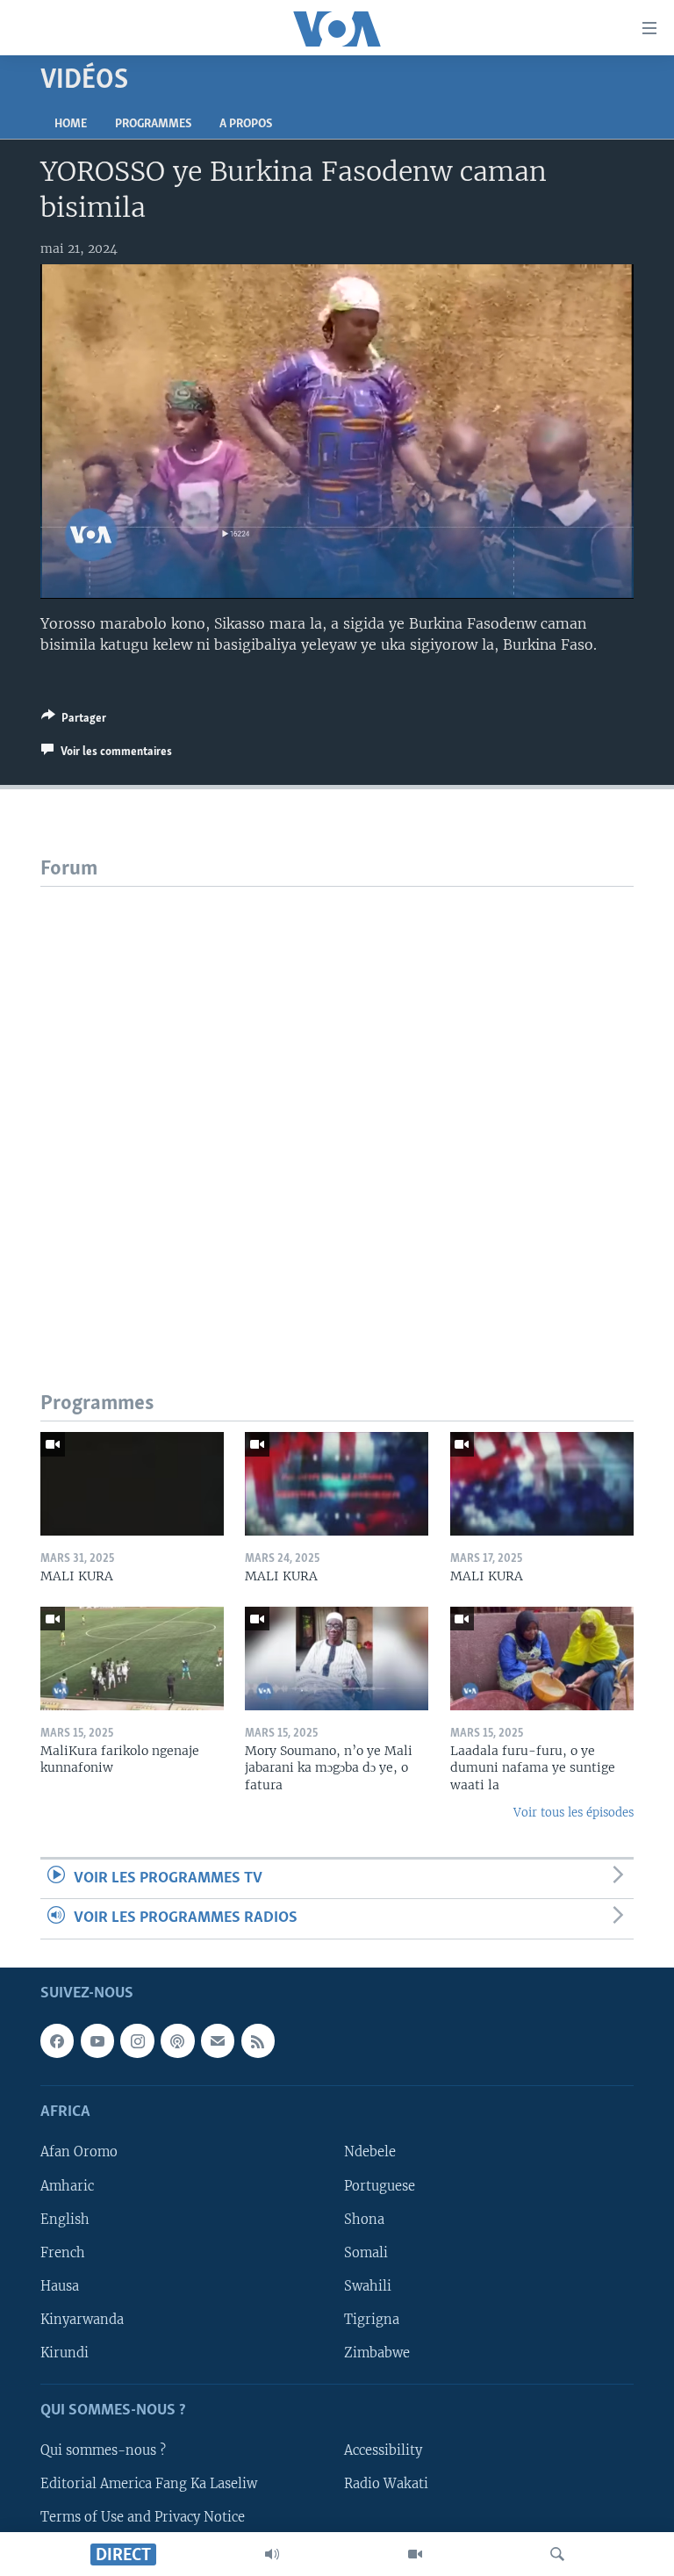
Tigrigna (372, 2319)
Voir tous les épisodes (574, 1813)
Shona (364, 2219)
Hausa (60, 2285)
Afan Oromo (79, 2152)
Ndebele (370, 2152)
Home (71, 124)
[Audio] (272, 2554)
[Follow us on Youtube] (97, 2040)
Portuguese (380, 2185)
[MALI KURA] (132, 1484)
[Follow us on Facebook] (57, 2040)
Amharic (67, 2185)
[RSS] (258, 2040)
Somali (366, 2252)
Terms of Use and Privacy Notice (143, 2517)
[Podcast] (177, 2040)
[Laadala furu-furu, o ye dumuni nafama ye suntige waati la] (542, 1659)
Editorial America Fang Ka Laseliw (149, 2484)
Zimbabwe (377, 2352)
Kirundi (65, 2352)
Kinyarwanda (82, 2319)
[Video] (415, 2554)
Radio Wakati (386, 2484)
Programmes (153, 124)
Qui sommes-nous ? (103, 2450)
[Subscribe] (218, 2040)
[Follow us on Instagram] (137, 2040)
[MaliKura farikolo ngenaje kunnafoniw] (132, 1659)
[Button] (74, 721)
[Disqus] (337, 1106)
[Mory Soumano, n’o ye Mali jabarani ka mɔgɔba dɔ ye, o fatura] (337, 1659)
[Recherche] (557, 2554)
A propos (246, 124)
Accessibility (383, 2450)
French (63, 2252)
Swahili (368, 2285)
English (65, 2219)
